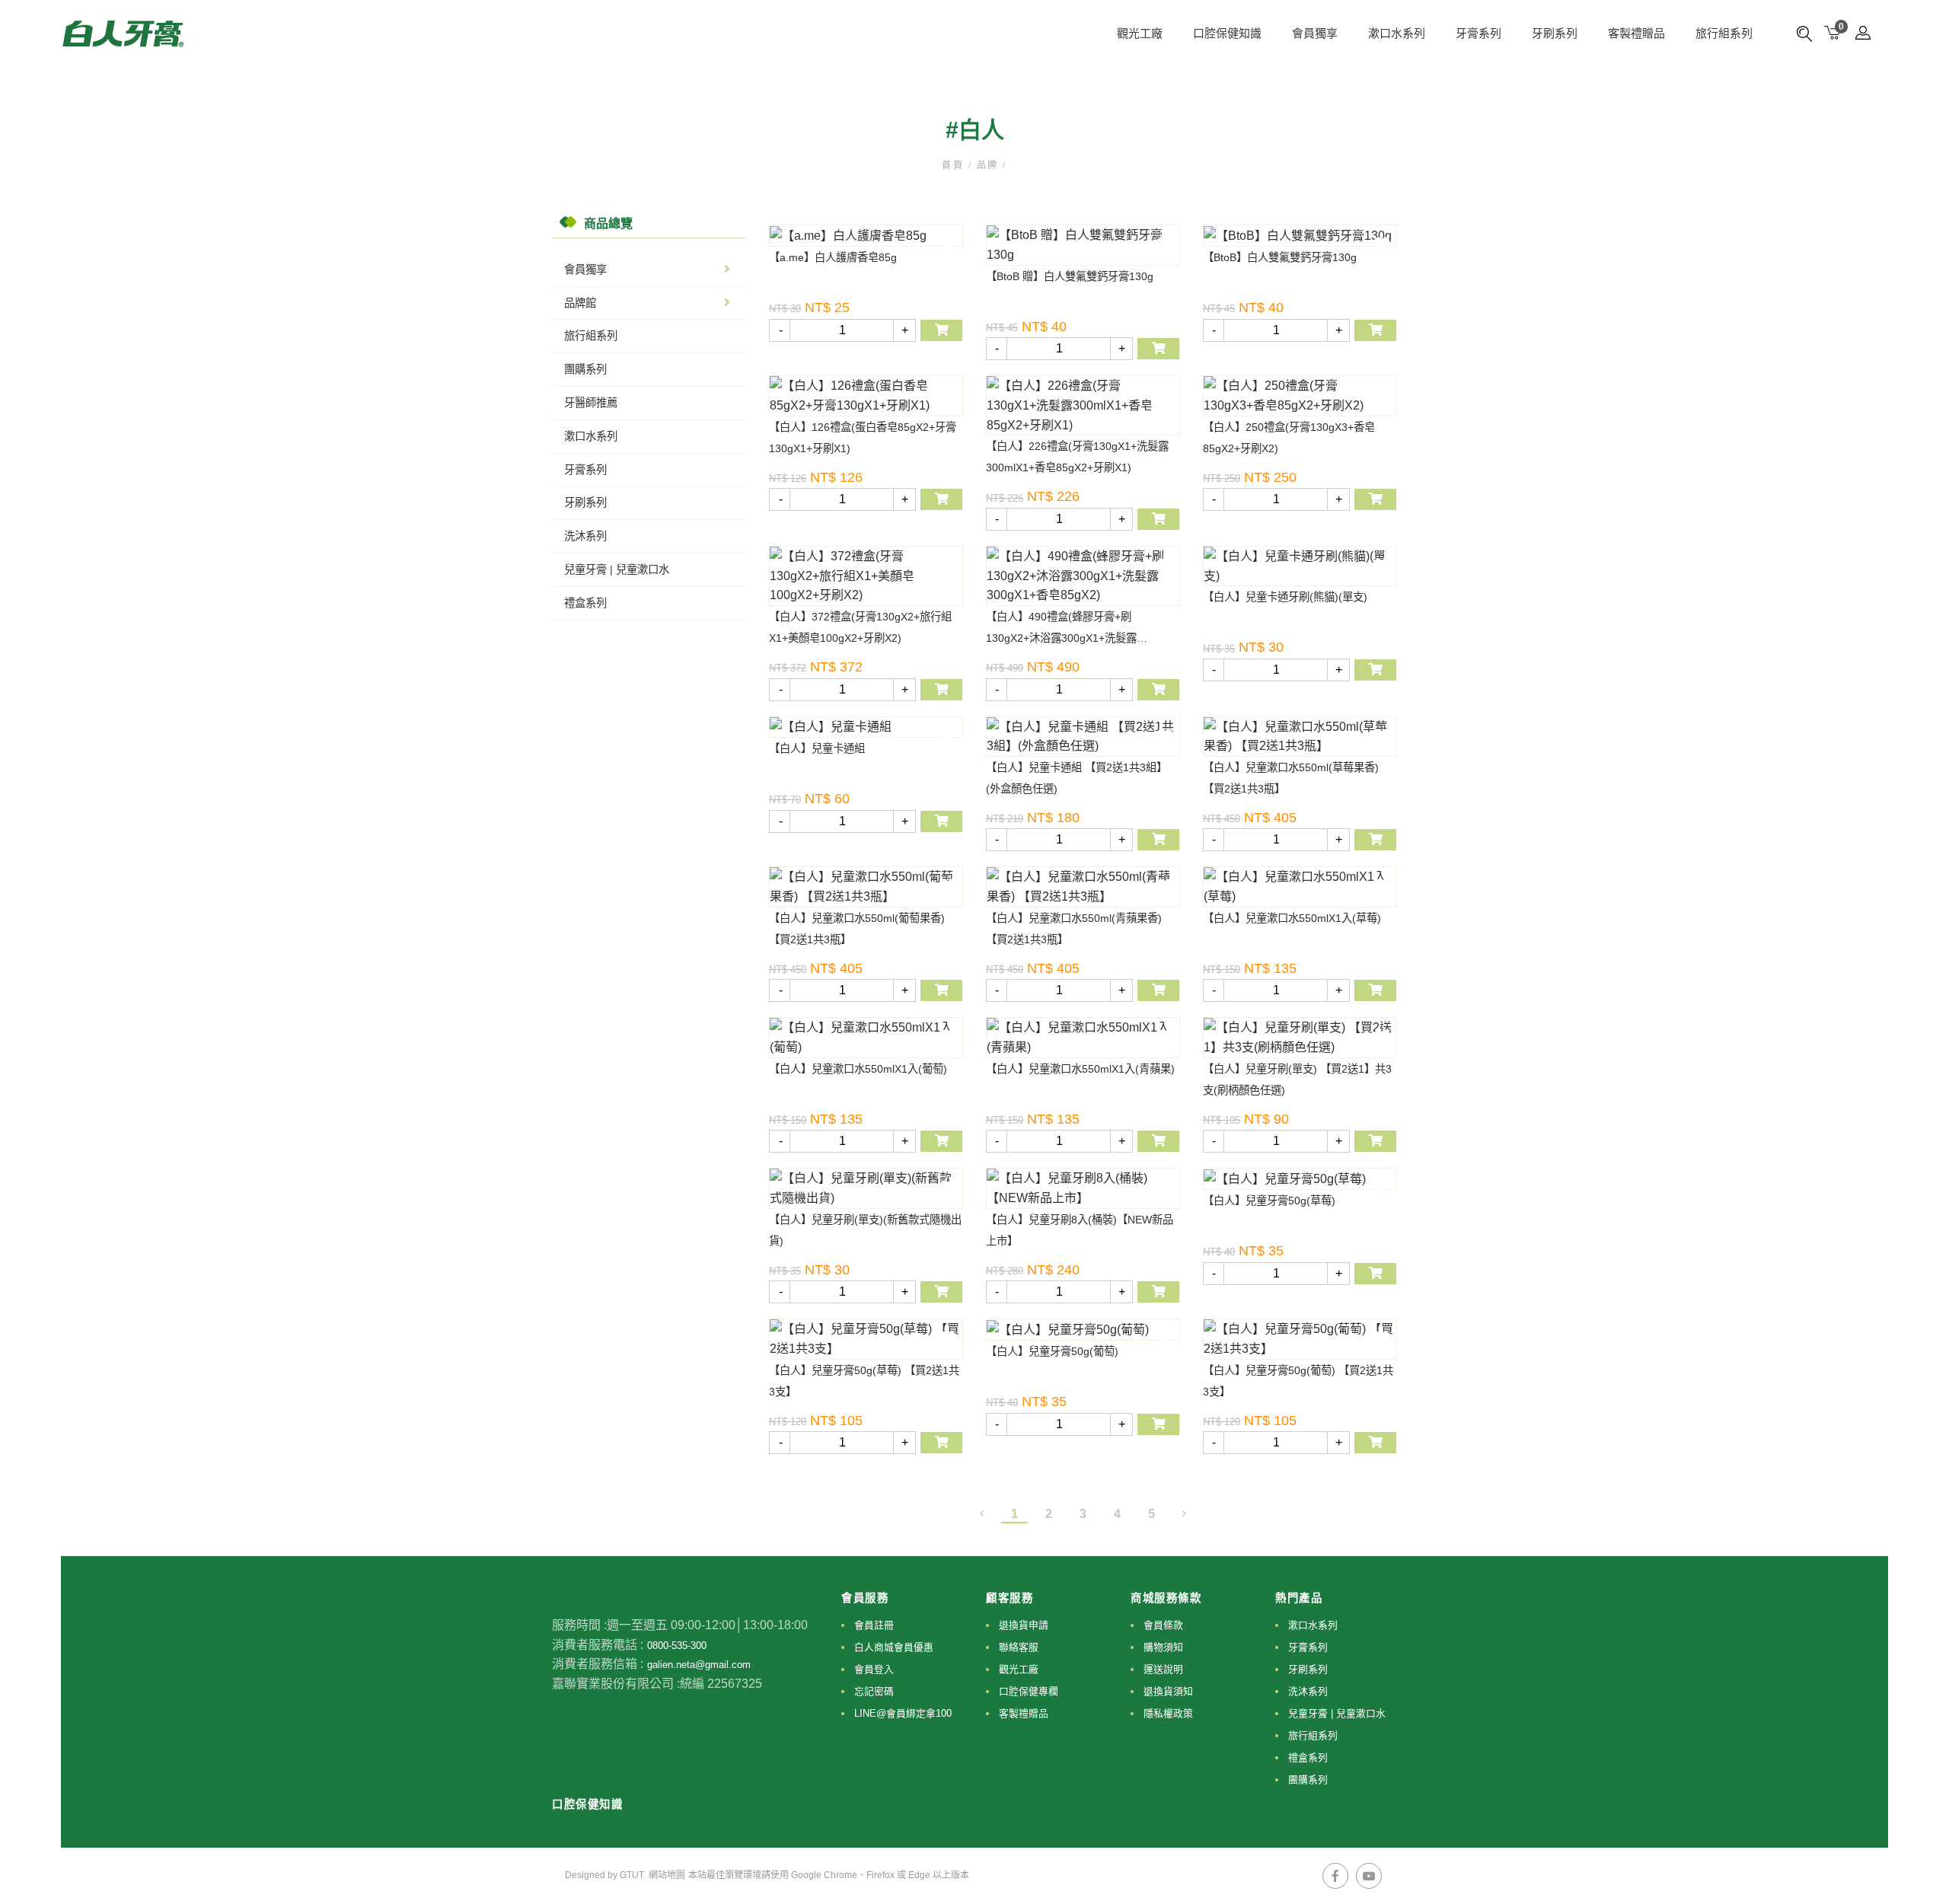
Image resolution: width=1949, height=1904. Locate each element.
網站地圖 (667, 1875)
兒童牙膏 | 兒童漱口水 (617, 569)
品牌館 (580, 303)
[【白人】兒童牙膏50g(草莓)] (1300, 1179)
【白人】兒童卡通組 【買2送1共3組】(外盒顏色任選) (1077, 778)
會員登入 (874, 1669)
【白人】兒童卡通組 (817, 748)
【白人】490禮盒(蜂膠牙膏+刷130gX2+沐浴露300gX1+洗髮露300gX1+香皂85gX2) (1061, 630)
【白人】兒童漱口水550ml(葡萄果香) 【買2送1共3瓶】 (857, 929)
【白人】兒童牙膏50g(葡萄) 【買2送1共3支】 (1298, 1381)
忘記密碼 (874, 1691)
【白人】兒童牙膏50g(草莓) (1269, 1201)
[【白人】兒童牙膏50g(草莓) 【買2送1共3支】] (866, 1339)
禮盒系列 (585, 603)
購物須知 (1163, 1647)
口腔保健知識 (1227, 33)
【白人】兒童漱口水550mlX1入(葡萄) (858, 1069)
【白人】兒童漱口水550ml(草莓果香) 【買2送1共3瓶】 (1291, 778)
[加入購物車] (941, 330)
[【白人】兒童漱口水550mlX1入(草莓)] (1300, 887)
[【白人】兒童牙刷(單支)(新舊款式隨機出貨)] (866, 1188)
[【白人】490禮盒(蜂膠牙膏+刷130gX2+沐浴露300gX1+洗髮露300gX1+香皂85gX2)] (1083, 576)
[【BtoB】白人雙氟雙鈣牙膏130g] (1300, 236)
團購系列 (585, 369)
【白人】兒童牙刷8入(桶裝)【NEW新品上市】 (1080, 1230)
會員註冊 (874, 1625)
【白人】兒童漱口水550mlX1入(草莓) (1292, 918)
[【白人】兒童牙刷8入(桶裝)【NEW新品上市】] (1083, 1188)
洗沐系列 (585, 536)
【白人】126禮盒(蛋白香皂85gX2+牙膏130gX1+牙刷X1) (863, 438)
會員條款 (1163, 1625)
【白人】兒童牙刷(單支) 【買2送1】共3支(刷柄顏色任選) (1297, 1080)
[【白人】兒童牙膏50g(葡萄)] (1083, 1330)
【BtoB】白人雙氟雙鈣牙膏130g (1280, 257)
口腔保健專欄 (1029, 1691)
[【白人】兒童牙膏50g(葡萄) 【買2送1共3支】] (1300, 1339)
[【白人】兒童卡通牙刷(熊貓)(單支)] (1300, 566)
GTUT (632, 1875)
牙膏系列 (1478, 33)
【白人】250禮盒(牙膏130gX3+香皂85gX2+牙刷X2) (1289, 438)
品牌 (987, 165)
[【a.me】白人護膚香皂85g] (866, 236)
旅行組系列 (1724, 33)
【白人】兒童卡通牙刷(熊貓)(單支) (1285, 597)
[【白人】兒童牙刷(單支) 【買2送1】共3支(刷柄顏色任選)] (1300, 1037)
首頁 (955, 165)
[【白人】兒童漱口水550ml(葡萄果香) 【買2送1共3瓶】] (866, 887)
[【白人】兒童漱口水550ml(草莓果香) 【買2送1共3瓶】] (1300, 737)
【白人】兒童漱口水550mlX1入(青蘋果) (1080, 1069)
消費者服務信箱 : (598, 1664)
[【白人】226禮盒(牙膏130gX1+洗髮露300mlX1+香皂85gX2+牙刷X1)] (1083, 405)
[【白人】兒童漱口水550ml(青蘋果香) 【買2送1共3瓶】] (1083, 887)
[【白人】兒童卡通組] (866, 727)
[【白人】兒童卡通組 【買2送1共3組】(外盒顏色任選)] (1083, 737)
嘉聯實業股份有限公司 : (616, 1684)
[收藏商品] (948, 244)
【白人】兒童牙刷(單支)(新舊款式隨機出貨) (865, 1230)
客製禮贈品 (1636, 33)
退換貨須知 (1168, 1691)
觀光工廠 (1140, 33)
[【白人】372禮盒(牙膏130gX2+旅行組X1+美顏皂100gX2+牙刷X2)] (866, 576)
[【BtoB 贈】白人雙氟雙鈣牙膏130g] (1083, 245)
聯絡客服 (1019, 1647)
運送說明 (1163, 1669)
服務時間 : (579, 1625)
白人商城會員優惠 (894, 1647)
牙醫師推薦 (591, 403)
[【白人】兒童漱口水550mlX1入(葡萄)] (866, 1037)
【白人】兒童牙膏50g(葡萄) (1052, 1351)
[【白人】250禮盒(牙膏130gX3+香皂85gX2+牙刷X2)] (1300, 395)
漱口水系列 (1397, 33)
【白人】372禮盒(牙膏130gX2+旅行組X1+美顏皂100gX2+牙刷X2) (860, 627)
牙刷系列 (1555, 33)
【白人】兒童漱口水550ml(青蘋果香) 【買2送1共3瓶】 (1074, 929)
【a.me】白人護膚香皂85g (833, 257)
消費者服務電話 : (598, 1645)
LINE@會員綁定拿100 (903, 1713)
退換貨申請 (1024, 1625)
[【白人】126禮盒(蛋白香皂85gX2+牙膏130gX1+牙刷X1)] (866, 395)
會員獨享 (585, 269)
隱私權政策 (1168, 1713)
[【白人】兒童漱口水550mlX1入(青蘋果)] (1083, 1037)
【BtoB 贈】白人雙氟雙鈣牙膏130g (1070, 276)
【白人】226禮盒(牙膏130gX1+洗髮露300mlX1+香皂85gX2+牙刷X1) (1077, 457)
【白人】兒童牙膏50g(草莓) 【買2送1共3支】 (864, 1381)
